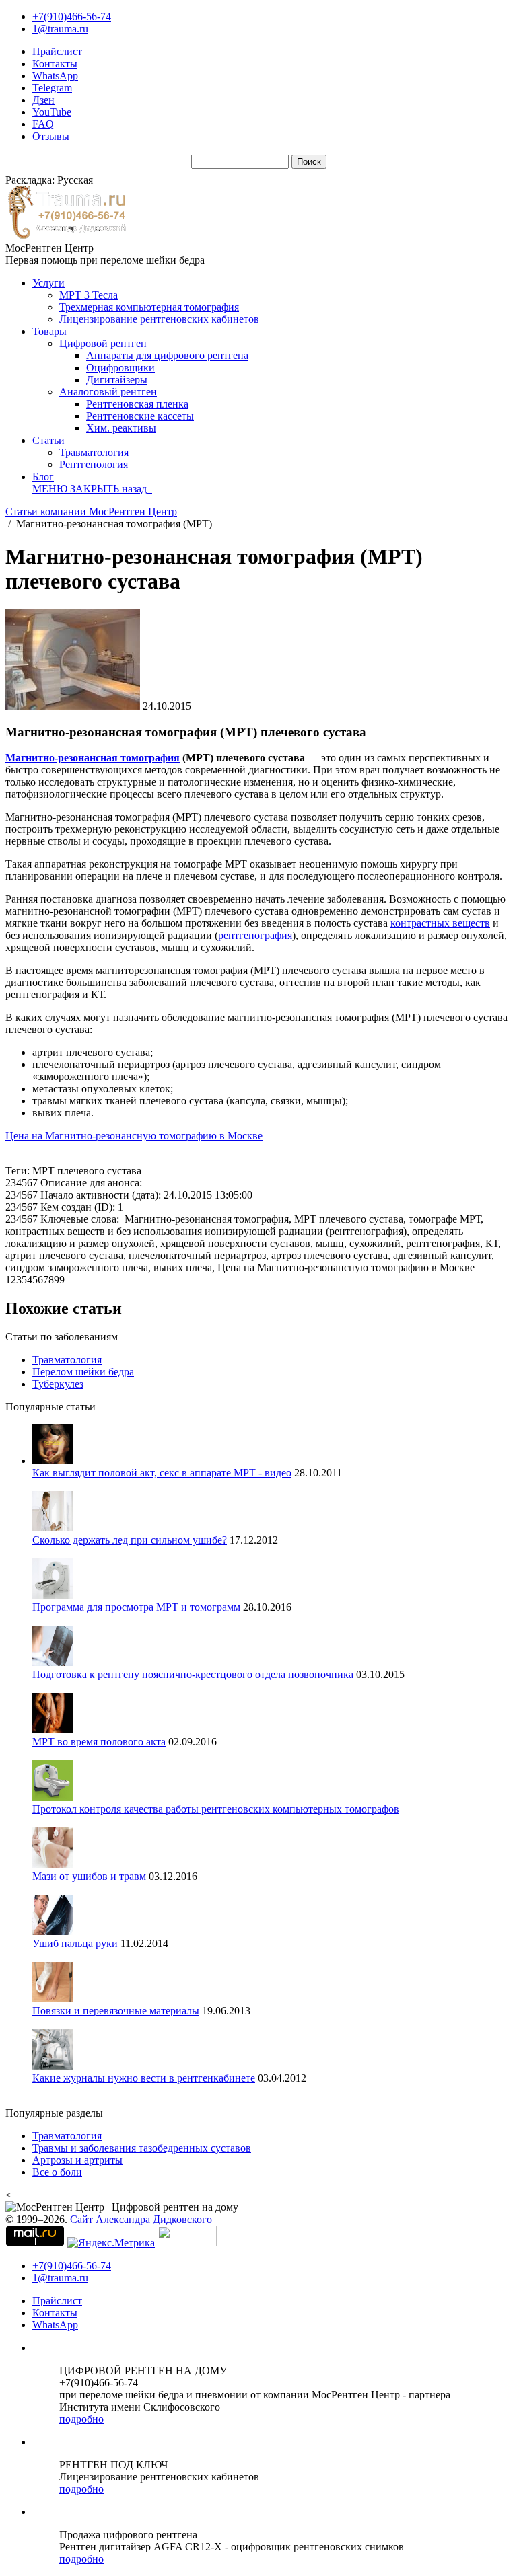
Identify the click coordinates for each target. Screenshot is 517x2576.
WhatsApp (55, 76)
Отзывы (51, 136)
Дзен (43, 100)
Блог (43, 477)
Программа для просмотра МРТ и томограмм (136, 1607)
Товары (49, 331)
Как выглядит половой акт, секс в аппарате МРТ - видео (162, 1473)
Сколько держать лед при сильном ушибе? (130, 1540)
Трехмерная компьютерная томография (149, 307)
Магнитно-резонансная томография (93, 758)
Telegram (52, 88)
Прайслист (57, 51)
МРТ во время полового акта (99, 1742)
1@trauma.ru (60, 29)
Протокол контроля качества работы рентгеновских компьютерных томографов (216, 1809)
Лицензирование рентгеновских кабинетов (159, 319)
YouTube (52, 112)
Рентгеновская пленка (137, 404)
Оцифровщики (120, 368)
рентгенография (255, 935)
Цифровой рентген (103, 343)
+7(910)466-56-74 (72, 16)
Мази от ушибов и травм (89, 1876)
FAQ (43, 124)
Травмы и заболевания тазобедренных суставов (142, 2148)
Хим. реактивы (121, 428)
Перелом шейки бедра (83, 1372)
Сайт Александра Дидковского (141, 2219)
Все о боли (57, 2172)
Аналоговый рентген (108, 392)
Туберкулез (58, 1384)
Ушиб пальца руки (75, 1943)
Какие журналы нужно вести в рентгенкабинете (144, 2078)
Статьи (48, 440)
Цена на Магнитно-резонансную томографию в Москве (134, 1136)
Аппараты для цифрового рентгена (167, 355)
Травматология (94, 452)
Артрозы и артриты (77, 2160)
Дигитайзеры (117, 380)
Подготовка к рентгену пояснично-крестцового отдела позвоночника (193, 1674)
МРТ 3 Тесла (89, 295)
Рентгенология (94, 464)
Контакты (55, 64)
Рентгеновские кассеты (140, 416)
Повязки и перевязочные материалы (116, 2011)
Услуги (48, 283)
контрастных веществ (440, 923)
